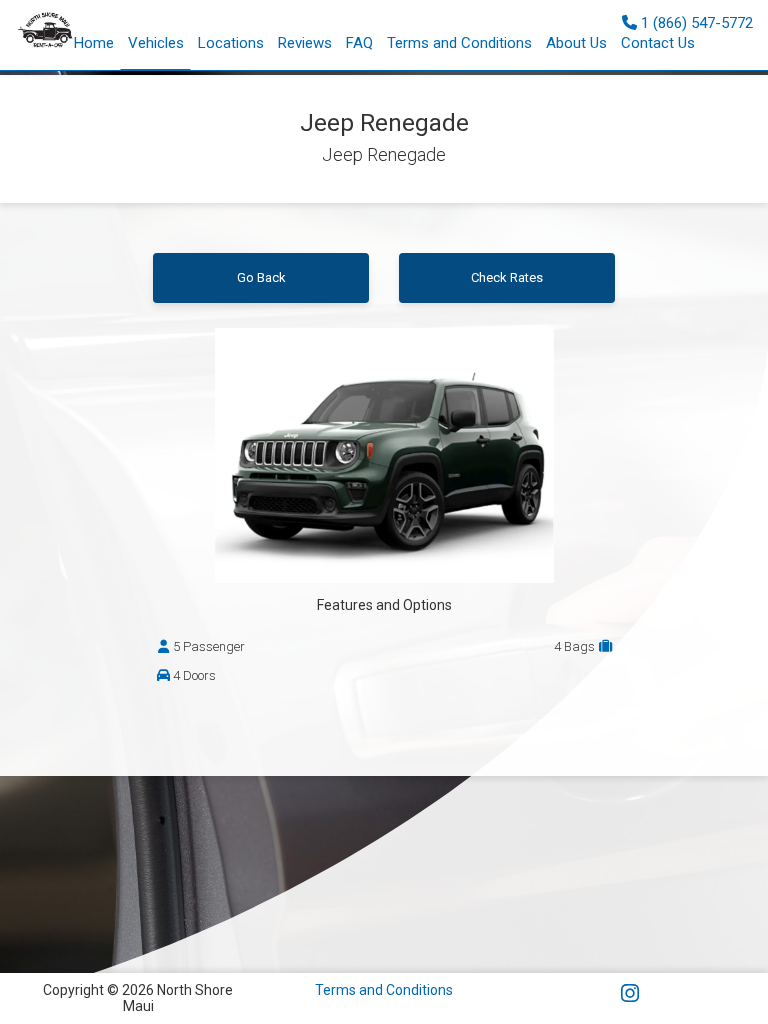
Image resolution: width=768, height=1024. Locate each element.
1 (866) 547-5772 (695, 22)
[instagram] (630, 994)
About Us (576, 43)
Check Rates (507, 277)
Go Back (261, 277)
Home (94, 43)
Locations (231, 43)
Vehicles (156, 43)
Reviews (305, 43)
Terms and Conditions (459, 43)
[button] (305, 43)
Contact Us (658, 43)
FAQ (359, 43)
